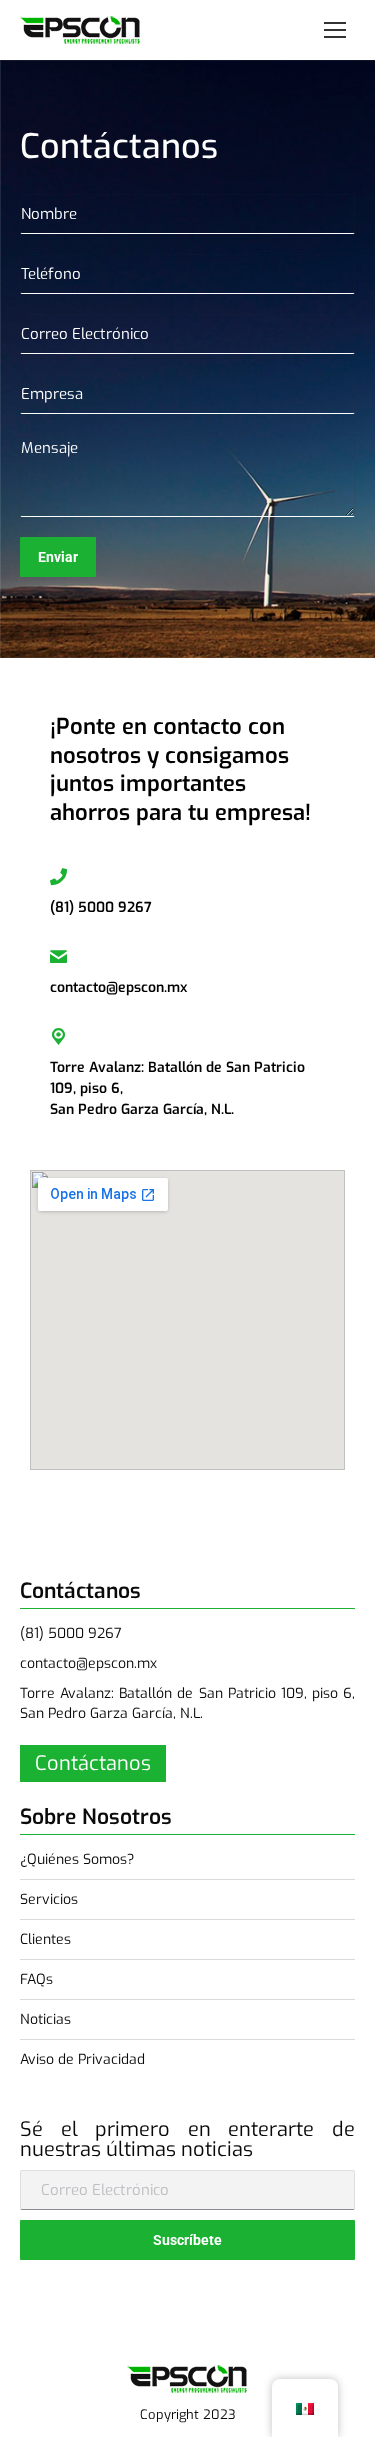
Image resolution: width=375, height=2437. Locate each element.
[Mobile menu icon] (335, 30)
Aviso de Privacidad (82, 2059)
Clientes (45, 1939)
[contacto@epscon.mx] (58, 956)
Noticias (45, 2019)
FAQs (36, 1979)
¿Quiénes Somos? (77, 1859)
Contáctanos (93, 1763)
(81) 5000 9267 (101, 907)
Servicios (49, 1899)
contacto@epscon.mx (118, 987)
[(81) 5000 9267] (58, 876)
